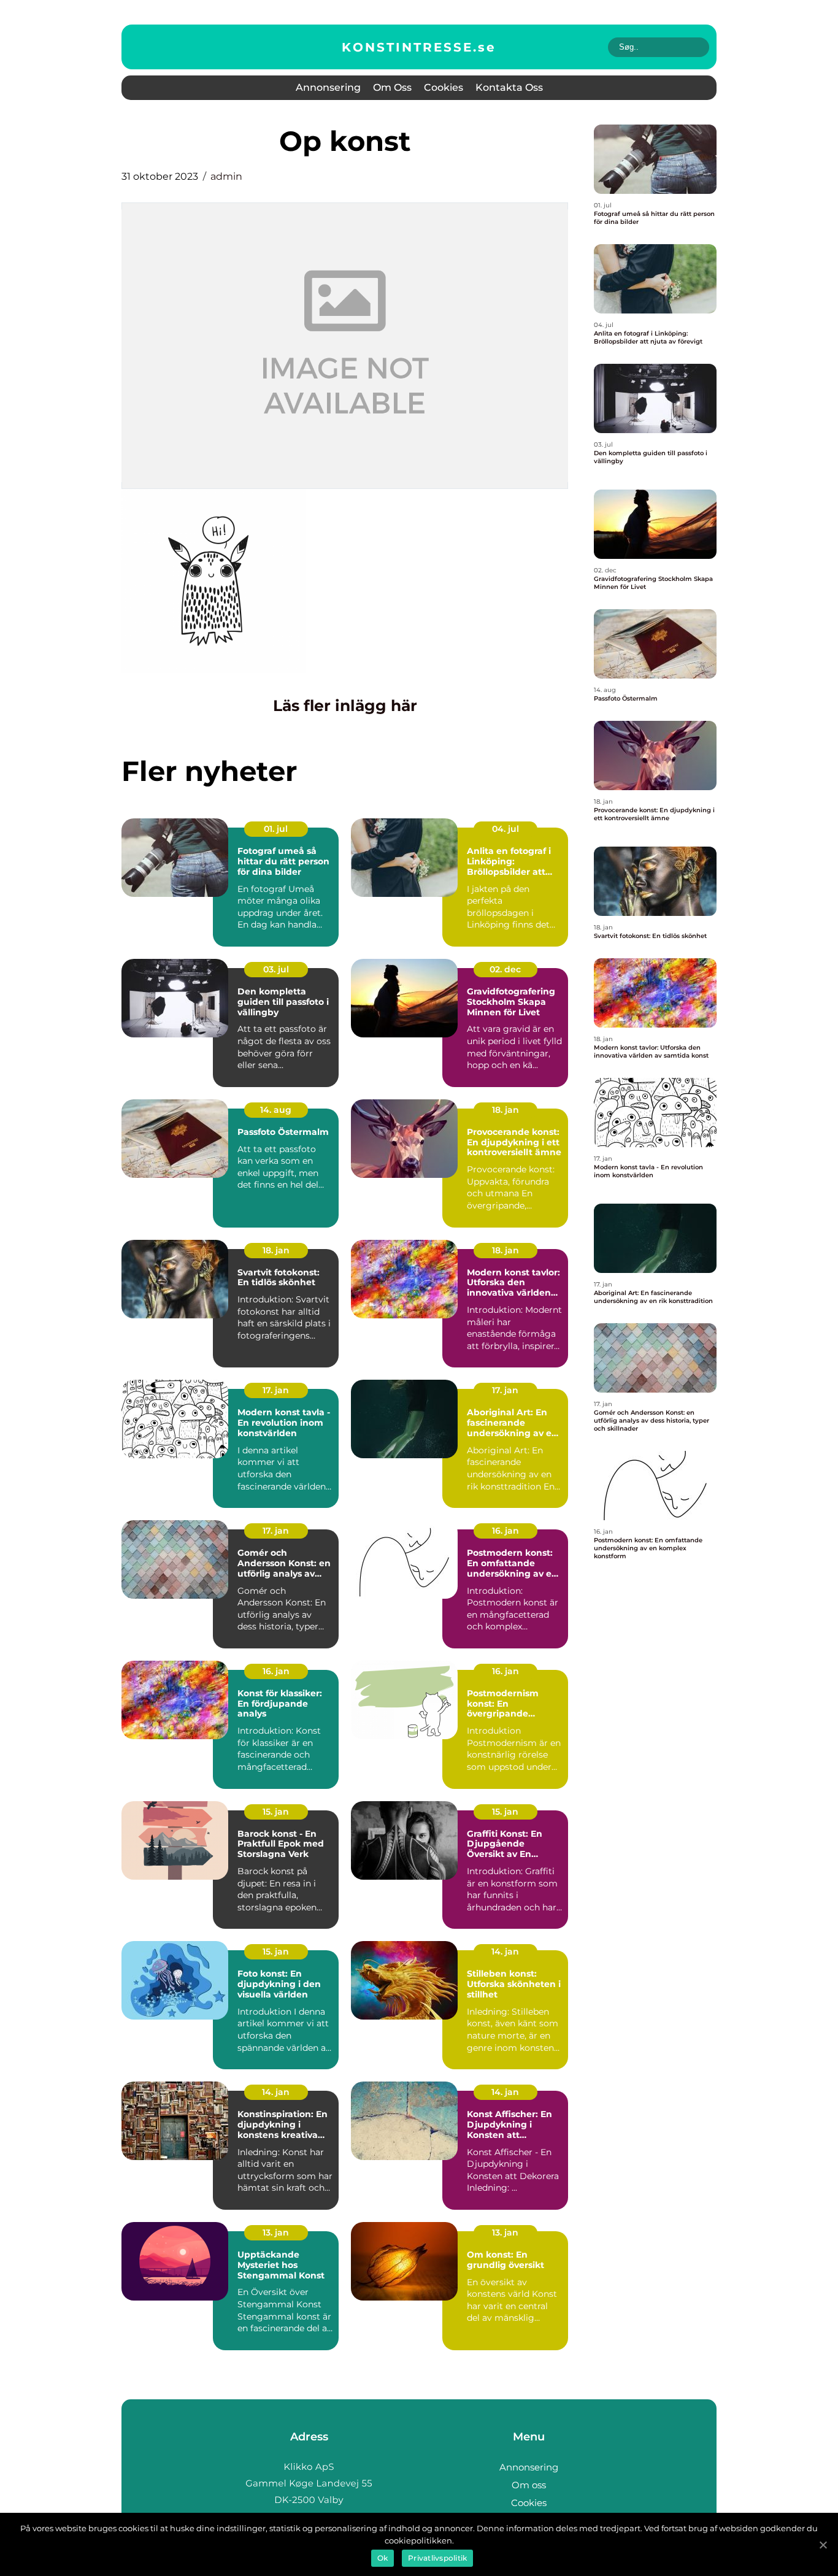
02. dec (505, 969)
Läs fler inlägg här (345, 706)
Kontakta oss (509, 87)
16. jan (505, 1531)
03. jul (276, 969)
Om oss (392, 87)
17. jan (276, 1390)
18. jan (505, 1110)
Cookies (444, 87)
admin (226, 176)
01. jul (276, 829)
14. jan (505, 1951)
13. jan (276, 2232)
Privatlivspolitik (437, 2558)
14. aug (276, 1110)
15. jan (276, 1812)
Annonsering (328, 87)
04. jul (505, 829)
